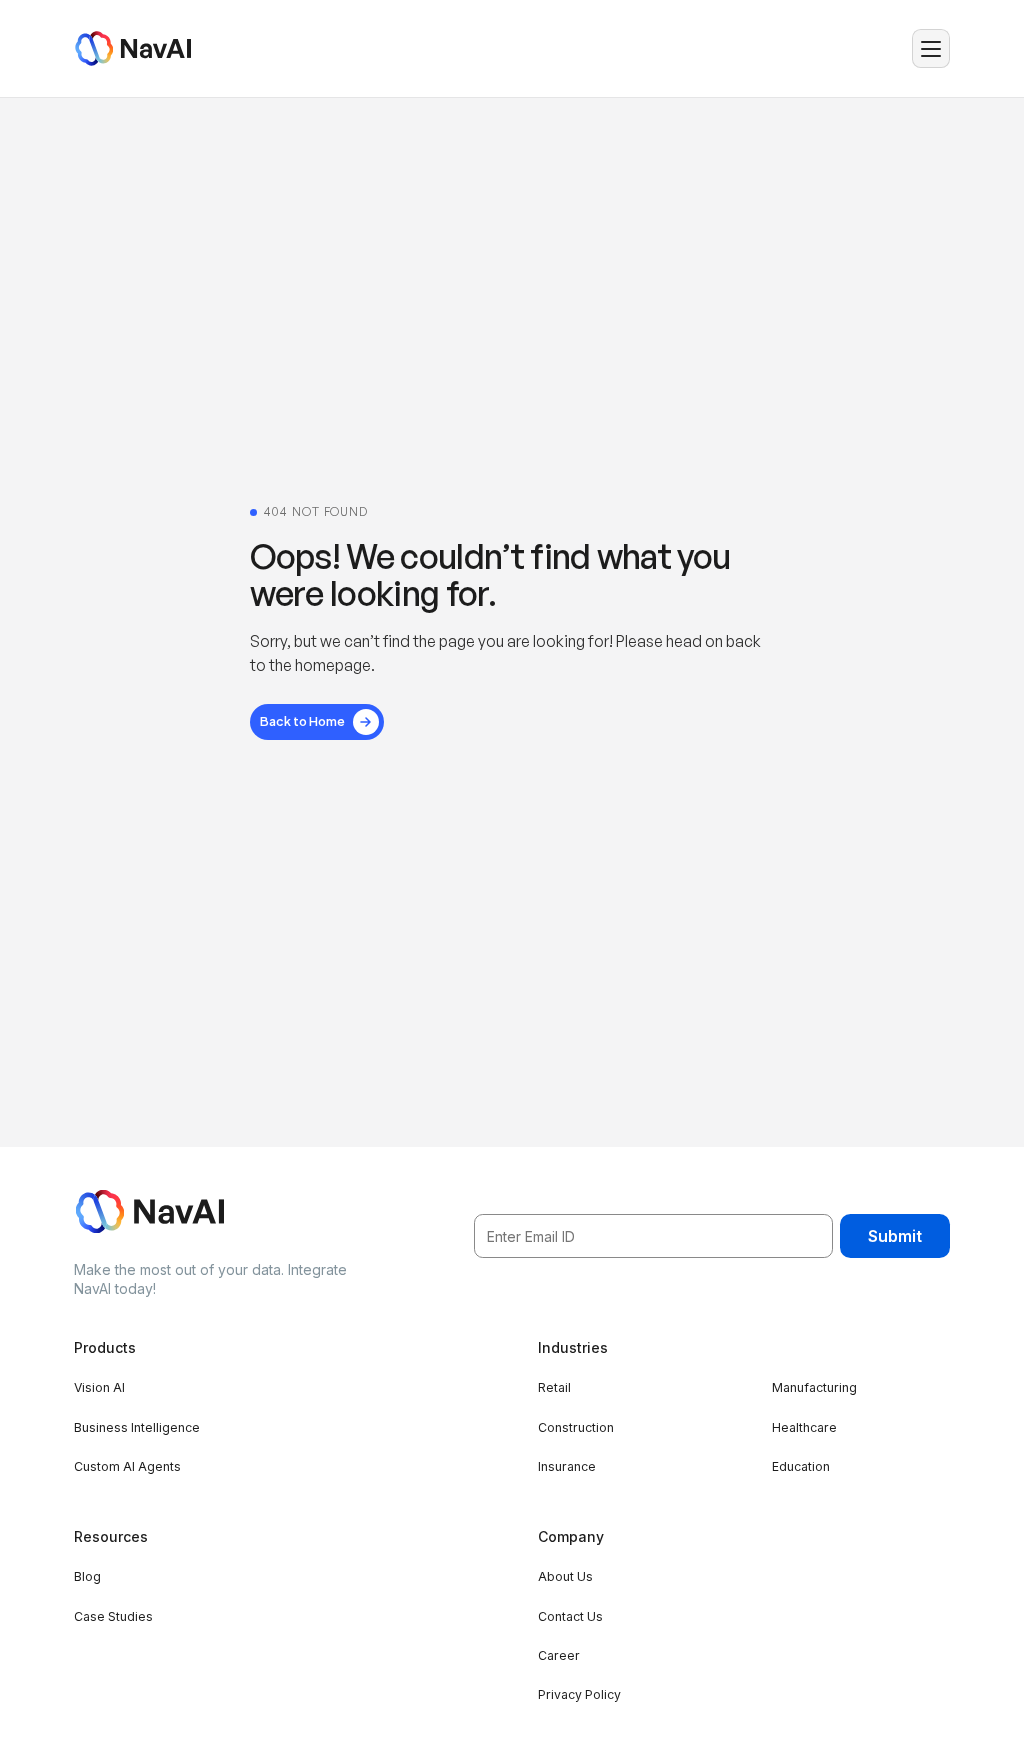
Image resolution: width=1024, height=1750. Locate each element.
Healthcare (804, 1427)
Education (801, 1466)
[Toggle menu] (931, 48)
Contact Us (570, 1616)
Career (559, 1655)
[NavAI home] (132, 48)
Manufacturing (814, 1387)
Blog (87, 1576)
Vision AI (99, 1387)
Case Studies (113, 1616)
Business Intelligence (137, 1427)
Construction (576, 1427)
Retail (554, 1387)
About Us (565, 1576)
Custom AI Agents (127, 1466)
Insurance (567, 1466)
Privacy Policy (579, 1694)
